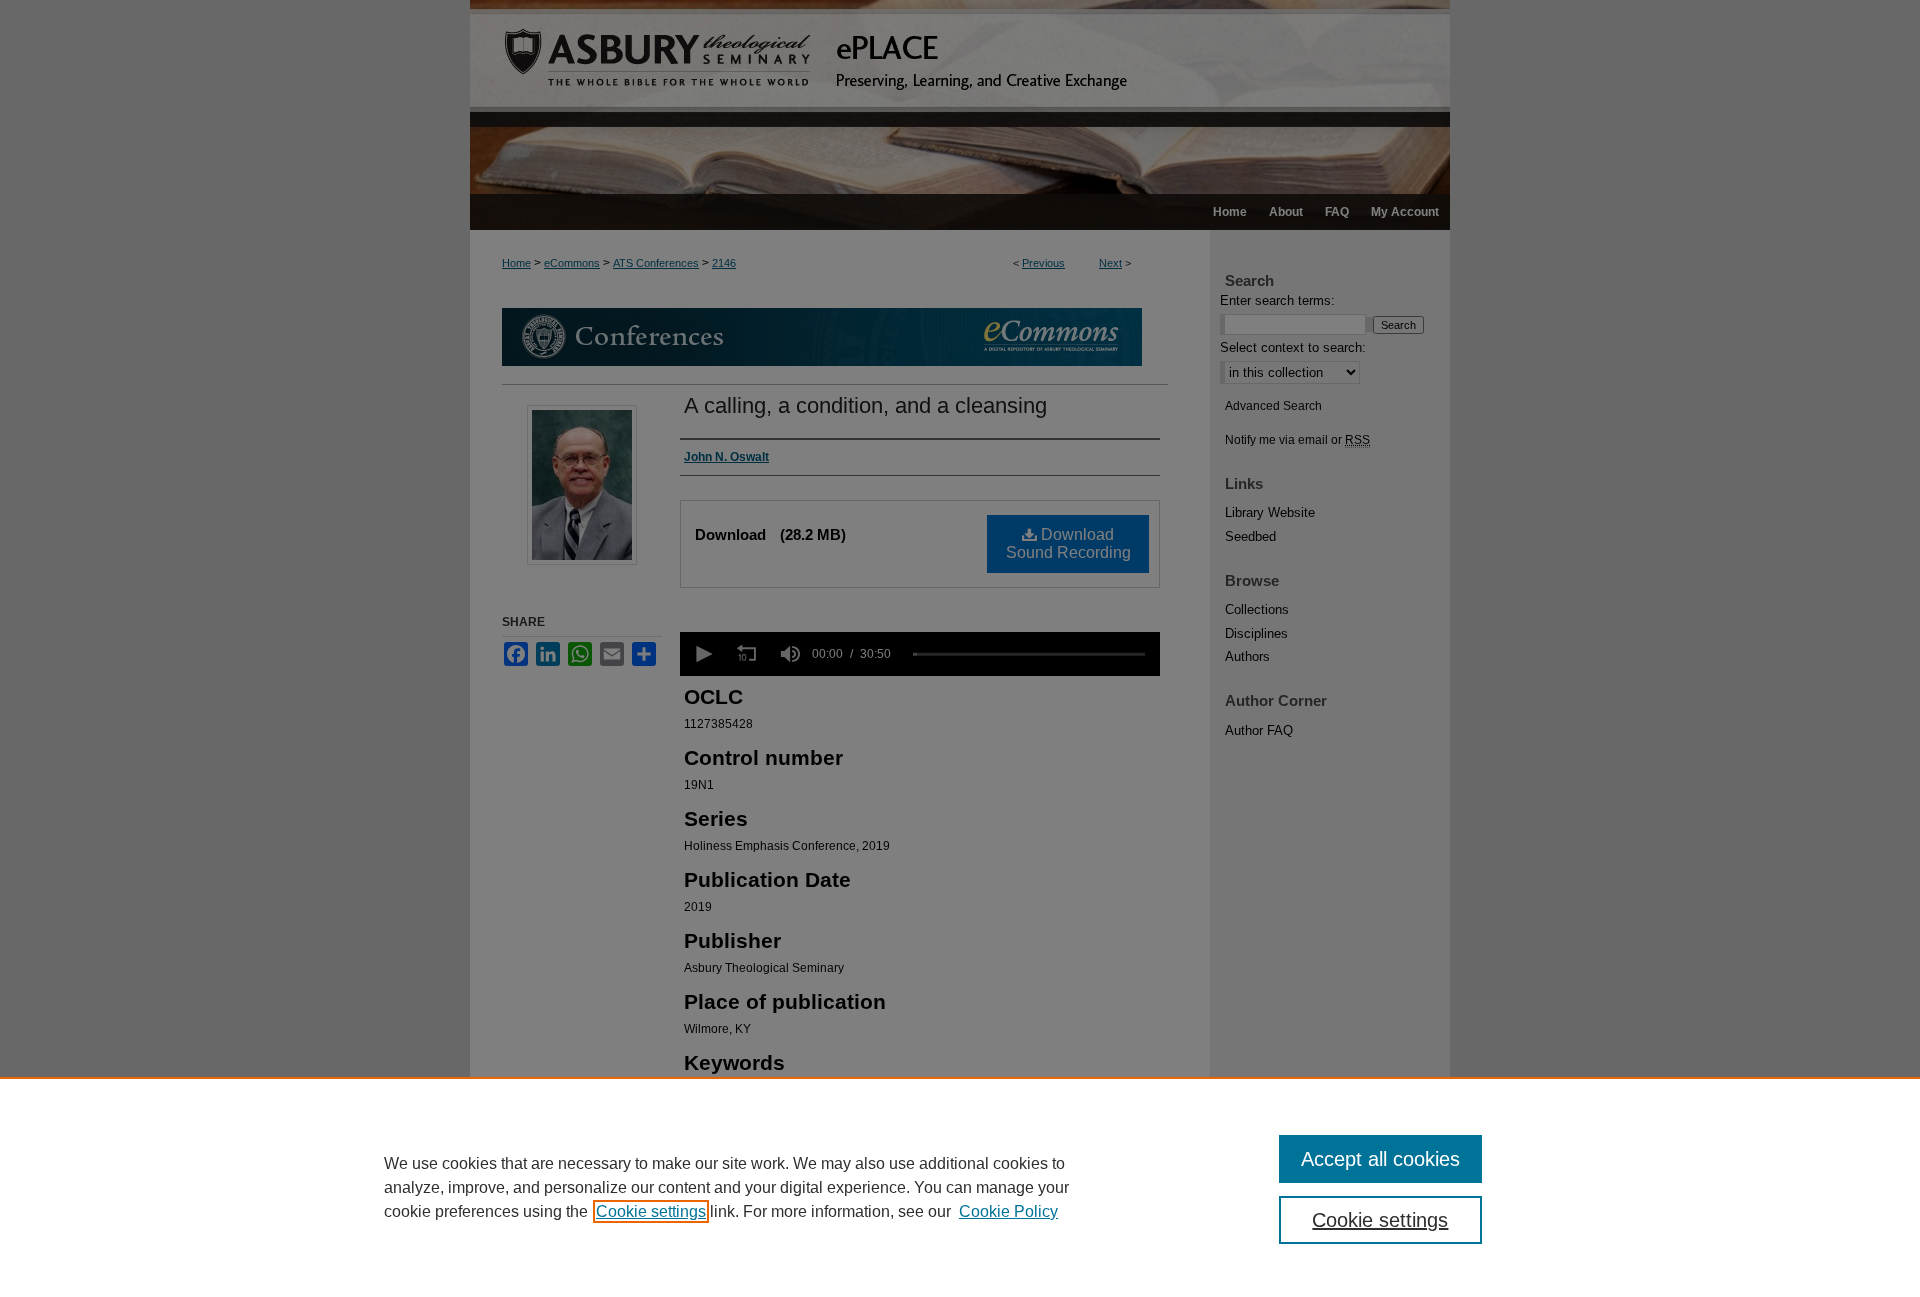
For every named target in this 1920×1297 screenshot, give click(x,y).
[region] (960, 1187)
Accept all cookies (1380, 1159)
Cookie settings (651, 1211)
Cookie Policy (1008, 1211)
